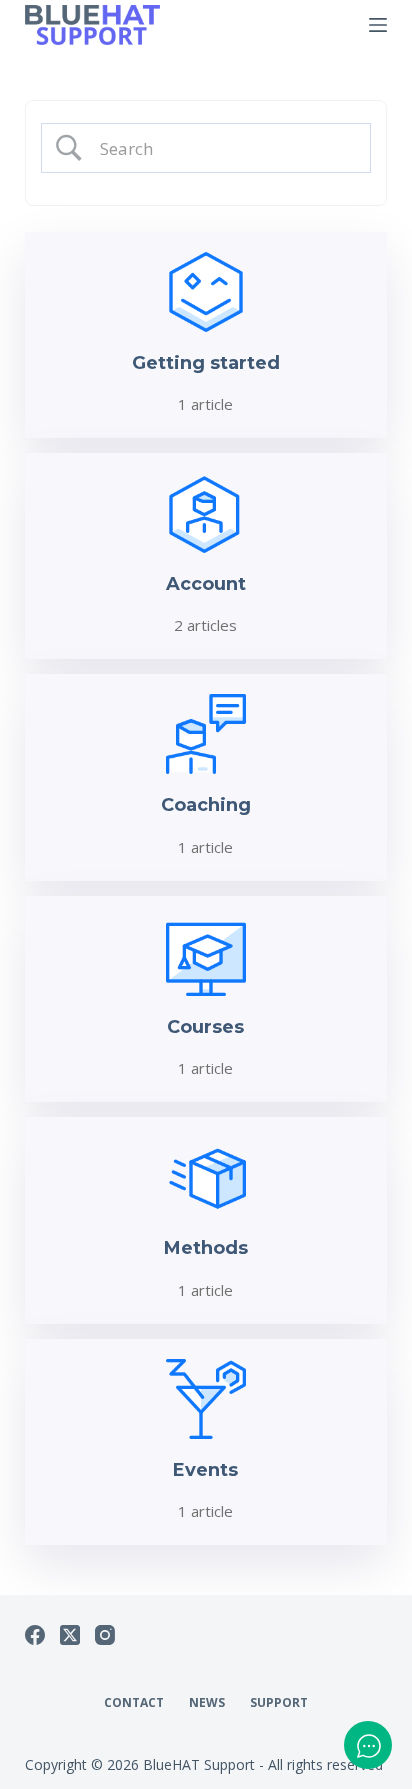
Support (279, 1703)
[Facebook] (35, 1635)
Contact (134, 1703)
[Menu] (378, 25)
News (207, 1703)
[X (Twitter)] (70, 1635)
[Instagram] (105, 1635)
